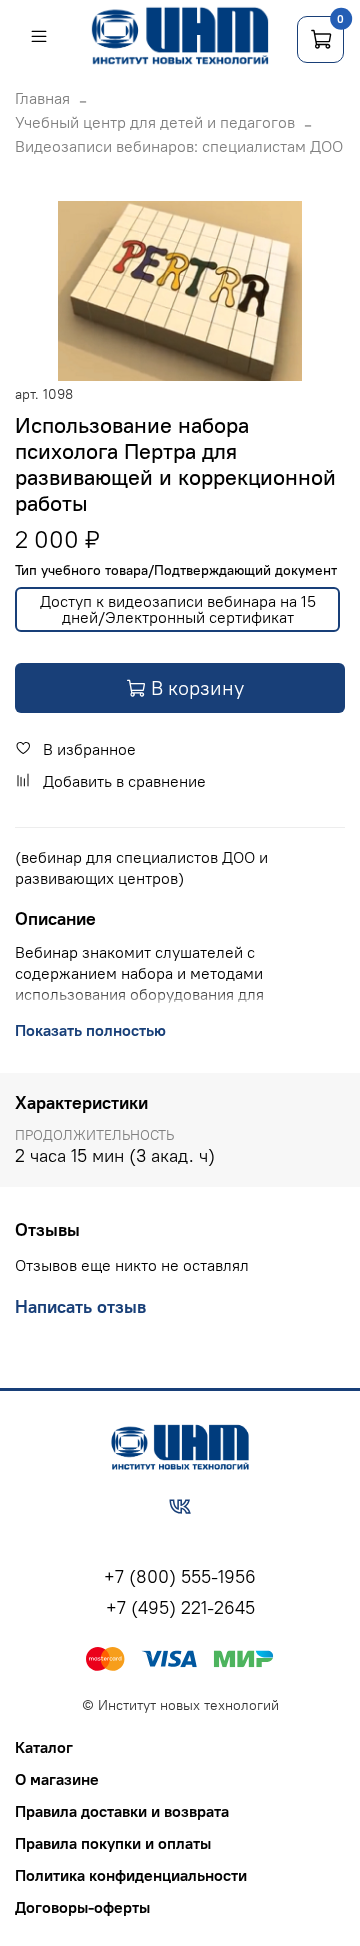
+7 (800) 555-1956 (180, 1576)
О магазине (57, 1779)
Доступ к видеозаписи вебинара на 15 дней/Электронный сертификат (178, 609)
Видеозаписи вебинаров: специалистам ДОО (179, 146)
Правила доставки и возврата (122, 1811)
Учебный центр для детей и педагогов (155, 122)
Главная (42, 98)
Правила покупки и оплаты (113, 1843)
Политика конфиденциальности (131, 1875)
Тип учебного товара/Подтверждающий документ (176, 570)
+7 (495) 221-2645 (180, 1607)
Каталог (44, 1747)
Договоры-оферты (82, 1907)
